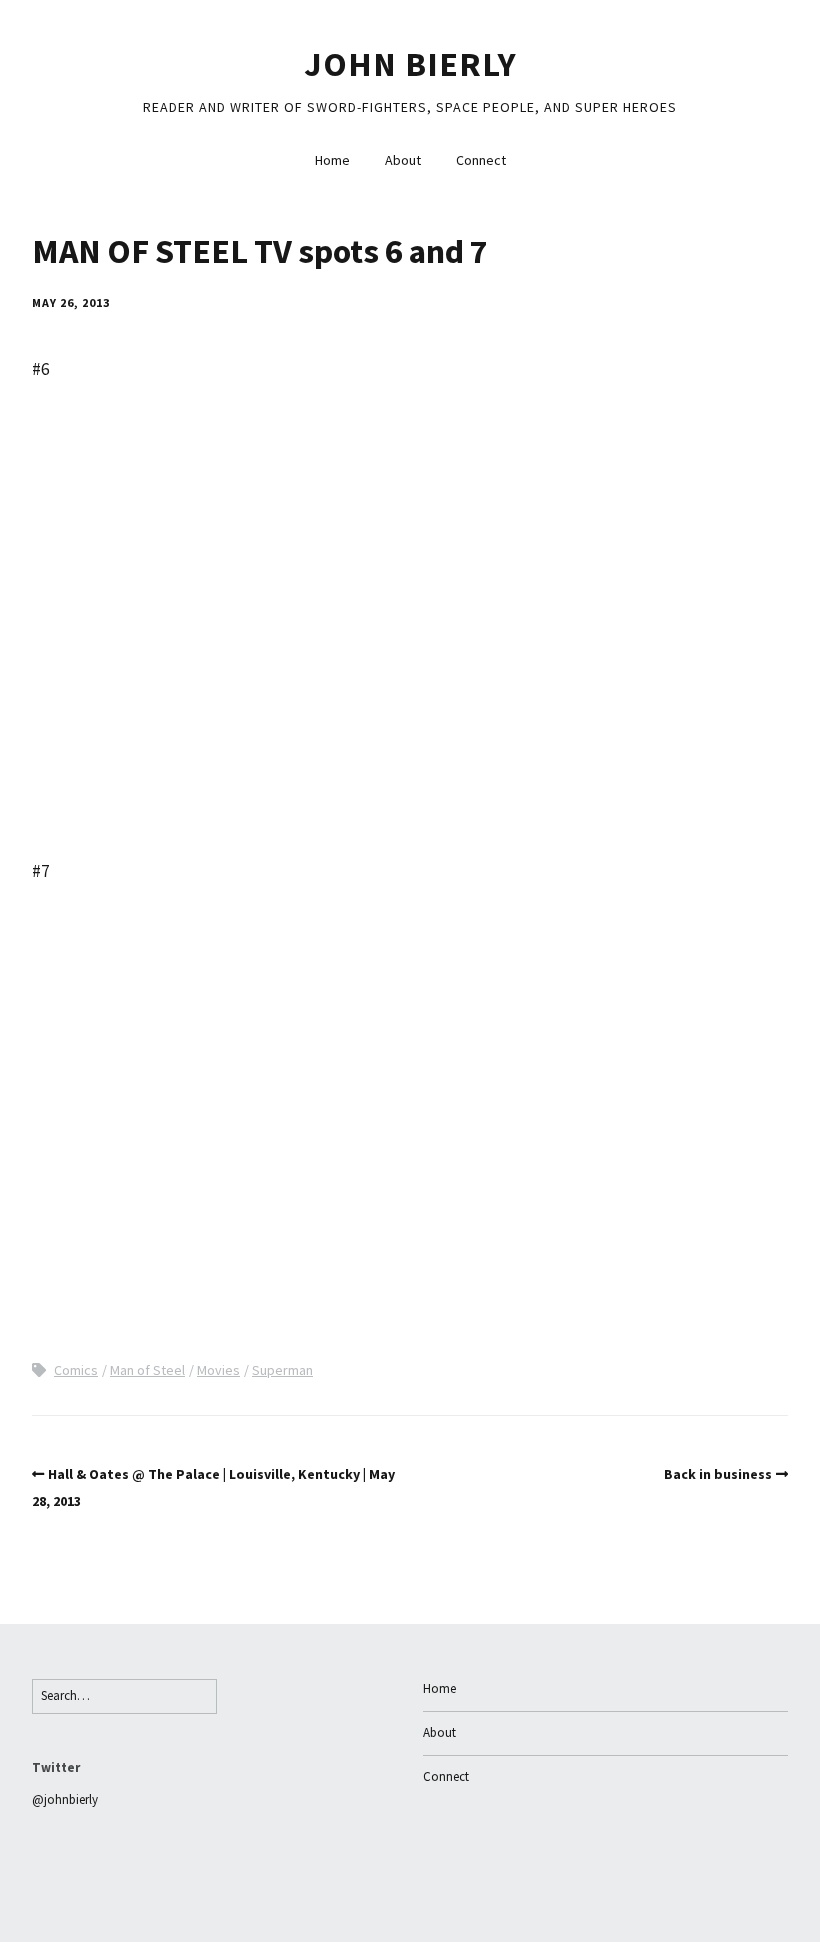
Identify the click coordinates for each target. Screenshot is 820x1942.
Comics (76, 1370)
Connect (481, 160)
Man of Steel (147, 1370)
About (403, 160)
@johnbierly (65, 1799)
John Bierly (410, 64)
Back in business (718, 1474)
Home (332, 160)
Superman (282, 1370)
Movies (218, 1370)
